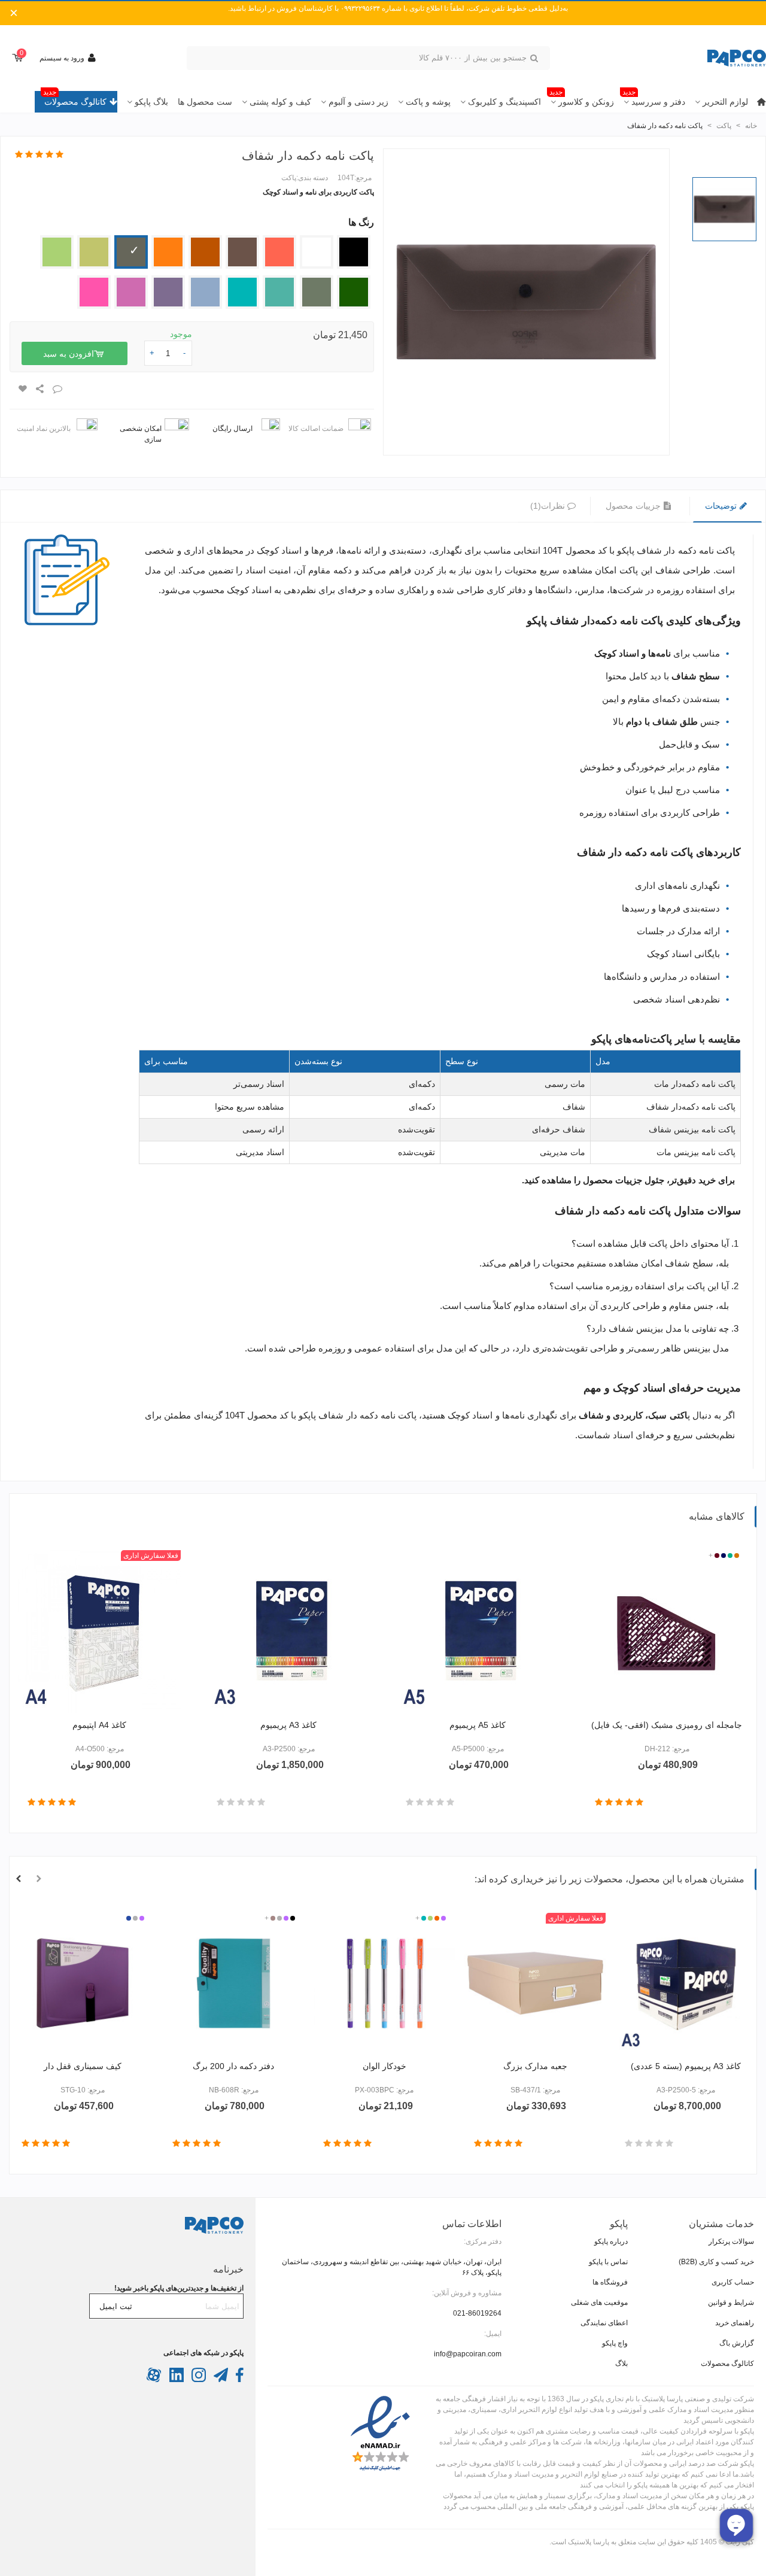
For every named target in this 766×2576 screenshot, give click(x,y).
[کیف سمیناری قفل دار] (83, 1983)
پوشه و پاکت (428, 102)
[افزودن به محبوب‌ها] (22, 389)
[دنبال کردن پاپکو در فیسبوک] (239, 2380)
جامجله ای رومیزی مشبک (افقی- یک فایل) (667, 1725)
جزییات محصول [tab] (634, 506)
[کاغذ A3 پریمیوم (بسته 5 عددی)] (686, 1983)
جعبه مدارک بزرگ (535, 2066)
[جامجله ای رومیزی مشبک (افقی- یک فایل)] (667, 1632)
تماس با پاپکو (608, 2262)
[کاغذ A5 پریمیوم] (478, 1632)
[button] (39, 1879)
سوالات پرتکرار (731, 2241)
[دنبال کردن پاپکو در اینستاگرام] (198, 2380)
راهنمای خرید (735, 2323)
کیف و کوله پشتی (280, 102)
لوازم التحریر (725, 102)
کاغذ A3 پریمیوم (288, 1725)
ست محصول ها (205, 102)
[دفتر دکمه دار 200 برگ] (233, 1983)
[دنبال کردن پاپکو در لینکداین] (176, 2380)
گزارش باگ (737, 2343)
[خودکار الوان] (384, 1983)
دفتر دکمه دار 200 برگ (233, 2066)
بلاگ (621, 2364)
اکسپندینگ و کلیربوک (504, 102)
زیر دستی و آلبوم (358, 102)
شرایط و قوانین (731, 2302)
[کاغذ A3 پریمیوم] (288, 1632)
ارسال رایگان (232, 429)
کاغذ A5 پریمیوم (478, 1725)
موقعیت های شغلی (599, 2302)
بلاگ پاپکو (151, 102)
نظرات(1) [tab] (548, 506)
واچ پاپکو (615, 2343)
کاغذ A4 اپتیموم (99, 1725)
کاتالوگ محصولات (75, 99)
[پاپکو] (700, 58)
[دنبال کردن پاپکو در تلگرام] (220, 2380)
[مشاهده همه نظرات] (39, 155)
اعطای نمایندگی (604, 2323)
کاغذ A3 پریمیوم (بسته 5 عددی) (686, 2066)
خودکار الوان (384, 2066)
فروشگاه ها (610, 2282)
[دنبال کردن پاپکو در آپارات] (154, 2380)
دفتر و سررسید (654, 99)
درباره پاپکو (611, 2241)
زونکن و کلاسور (582, 99)
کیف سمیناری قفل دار (83, 2066)
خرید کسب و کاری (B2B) (716, 2262)
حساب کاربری (733, 2282)
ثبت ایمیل (116, 2306)
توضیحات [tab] (722, 506)
